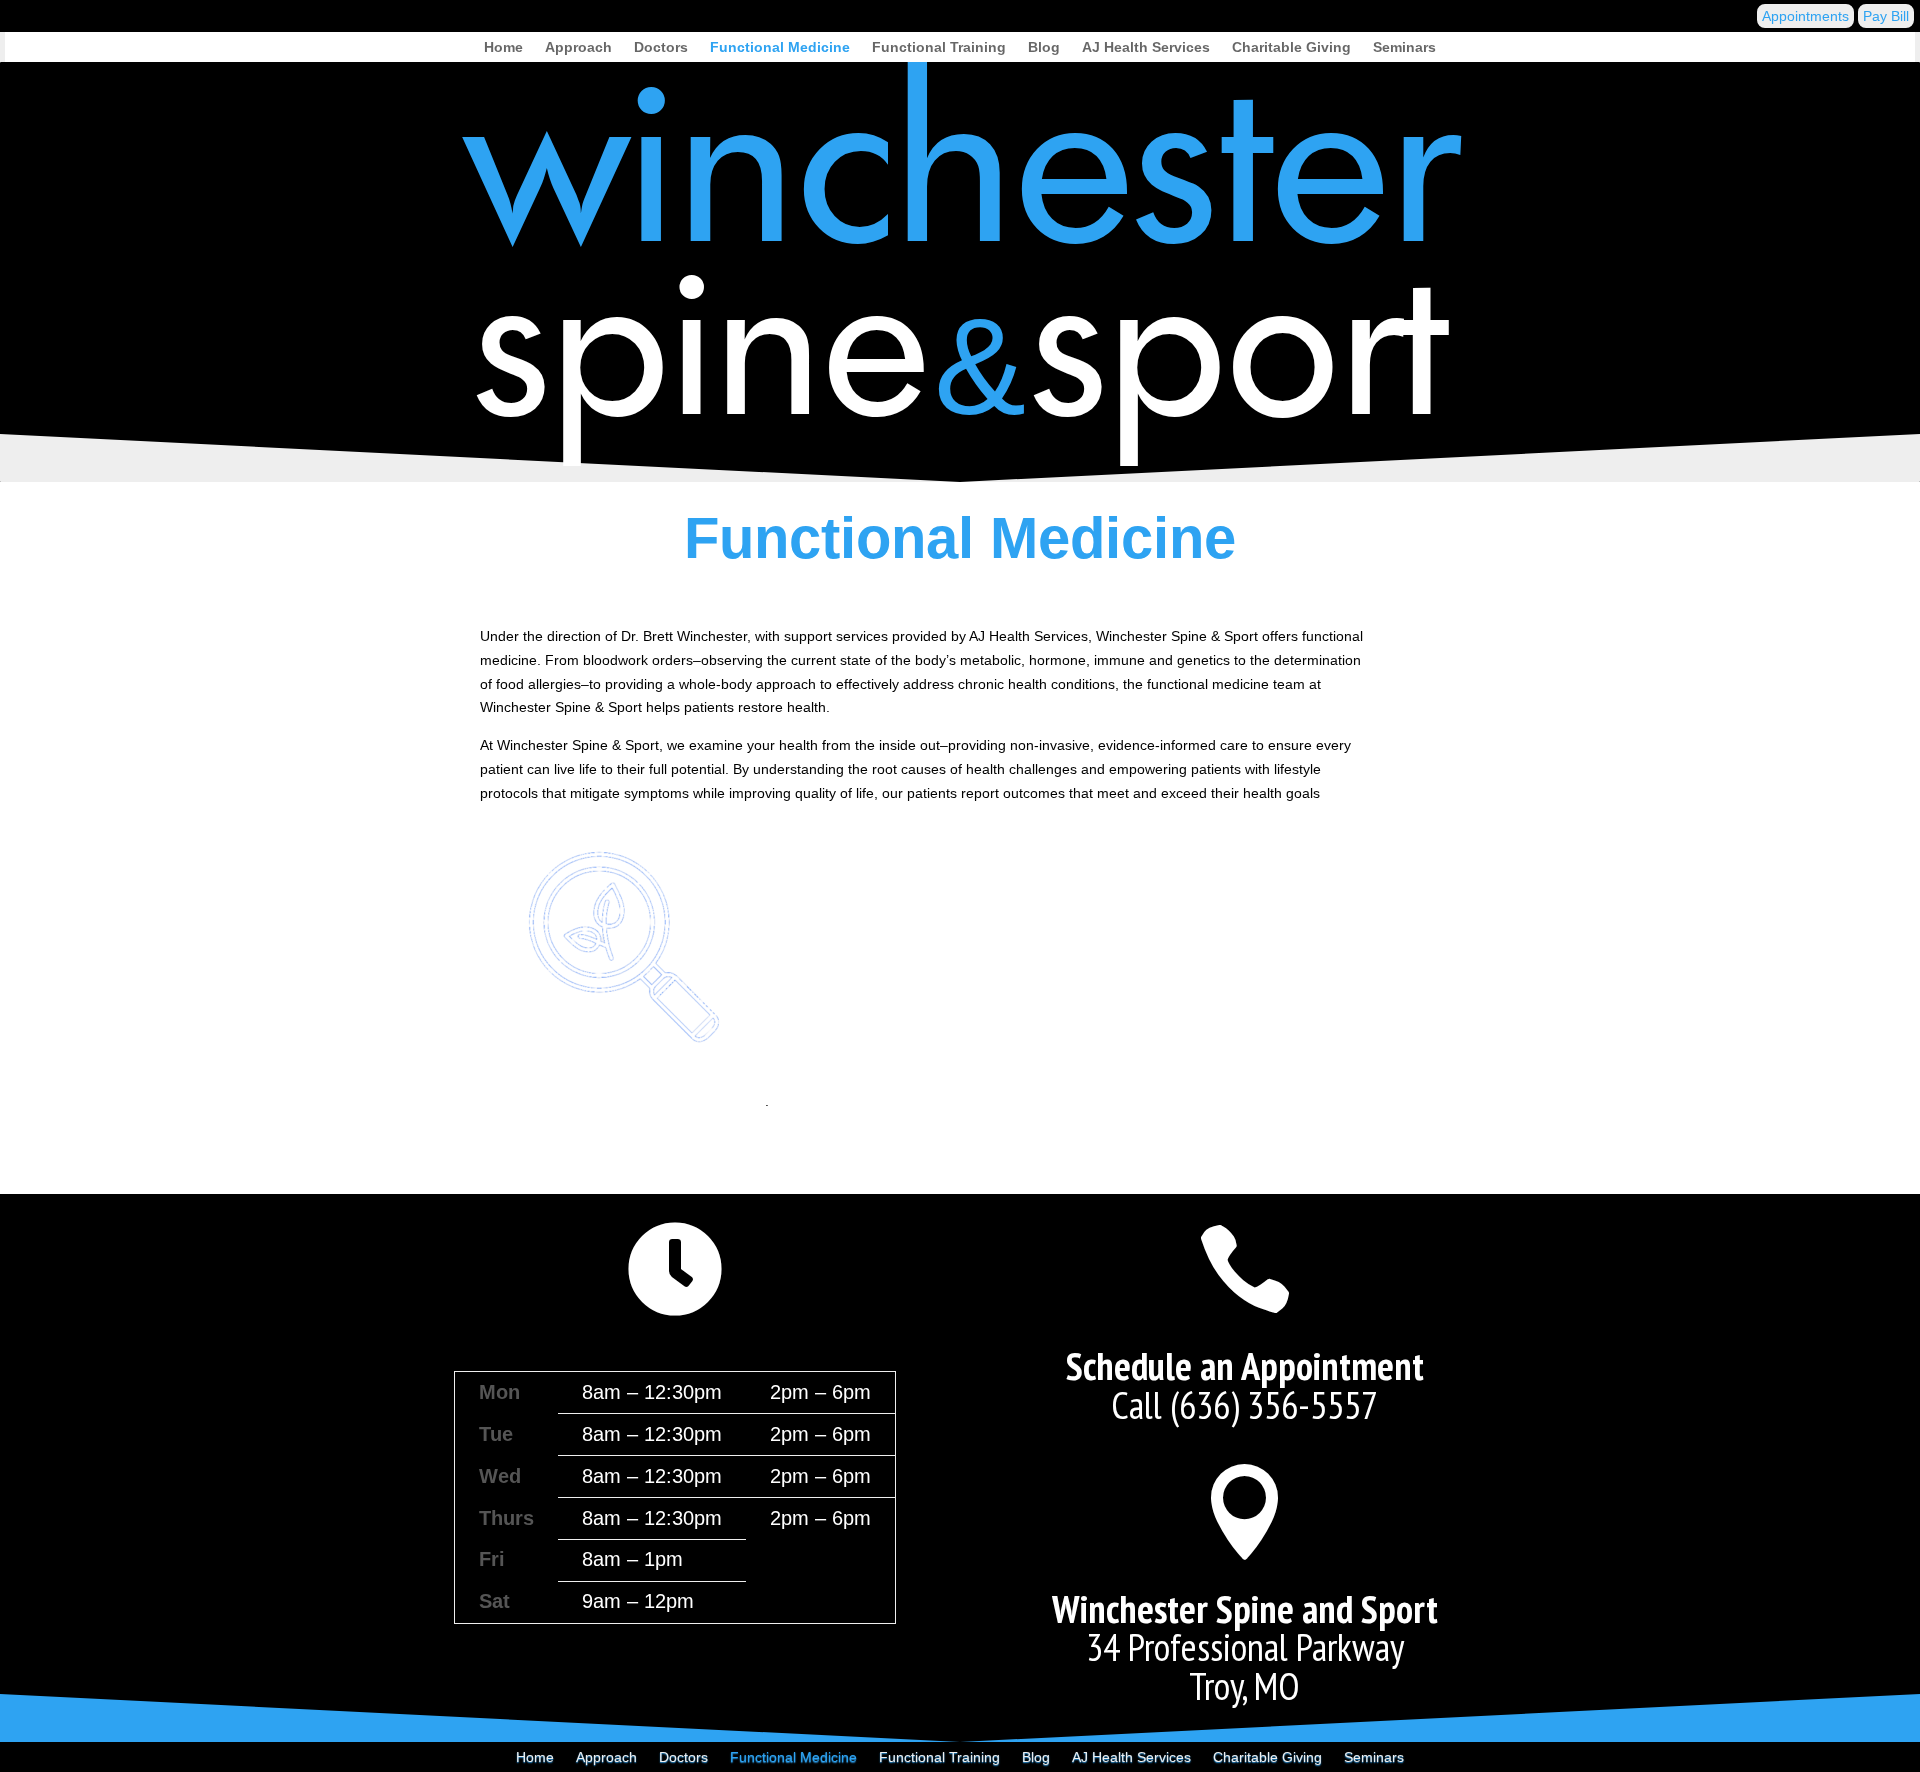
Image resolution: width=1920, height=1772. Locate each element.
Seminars (1404, 47)
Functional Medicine (780, 47)
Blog (1044, 47)
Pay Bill (1886, 16)
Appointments (1805, 16)
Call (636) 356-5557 (1244, 1405)
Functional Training (939, 47)
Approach (578, 47)
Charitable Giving (1291, 47)
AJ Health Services (1146, 47)
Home (503, 47)
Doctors (661, 47)
